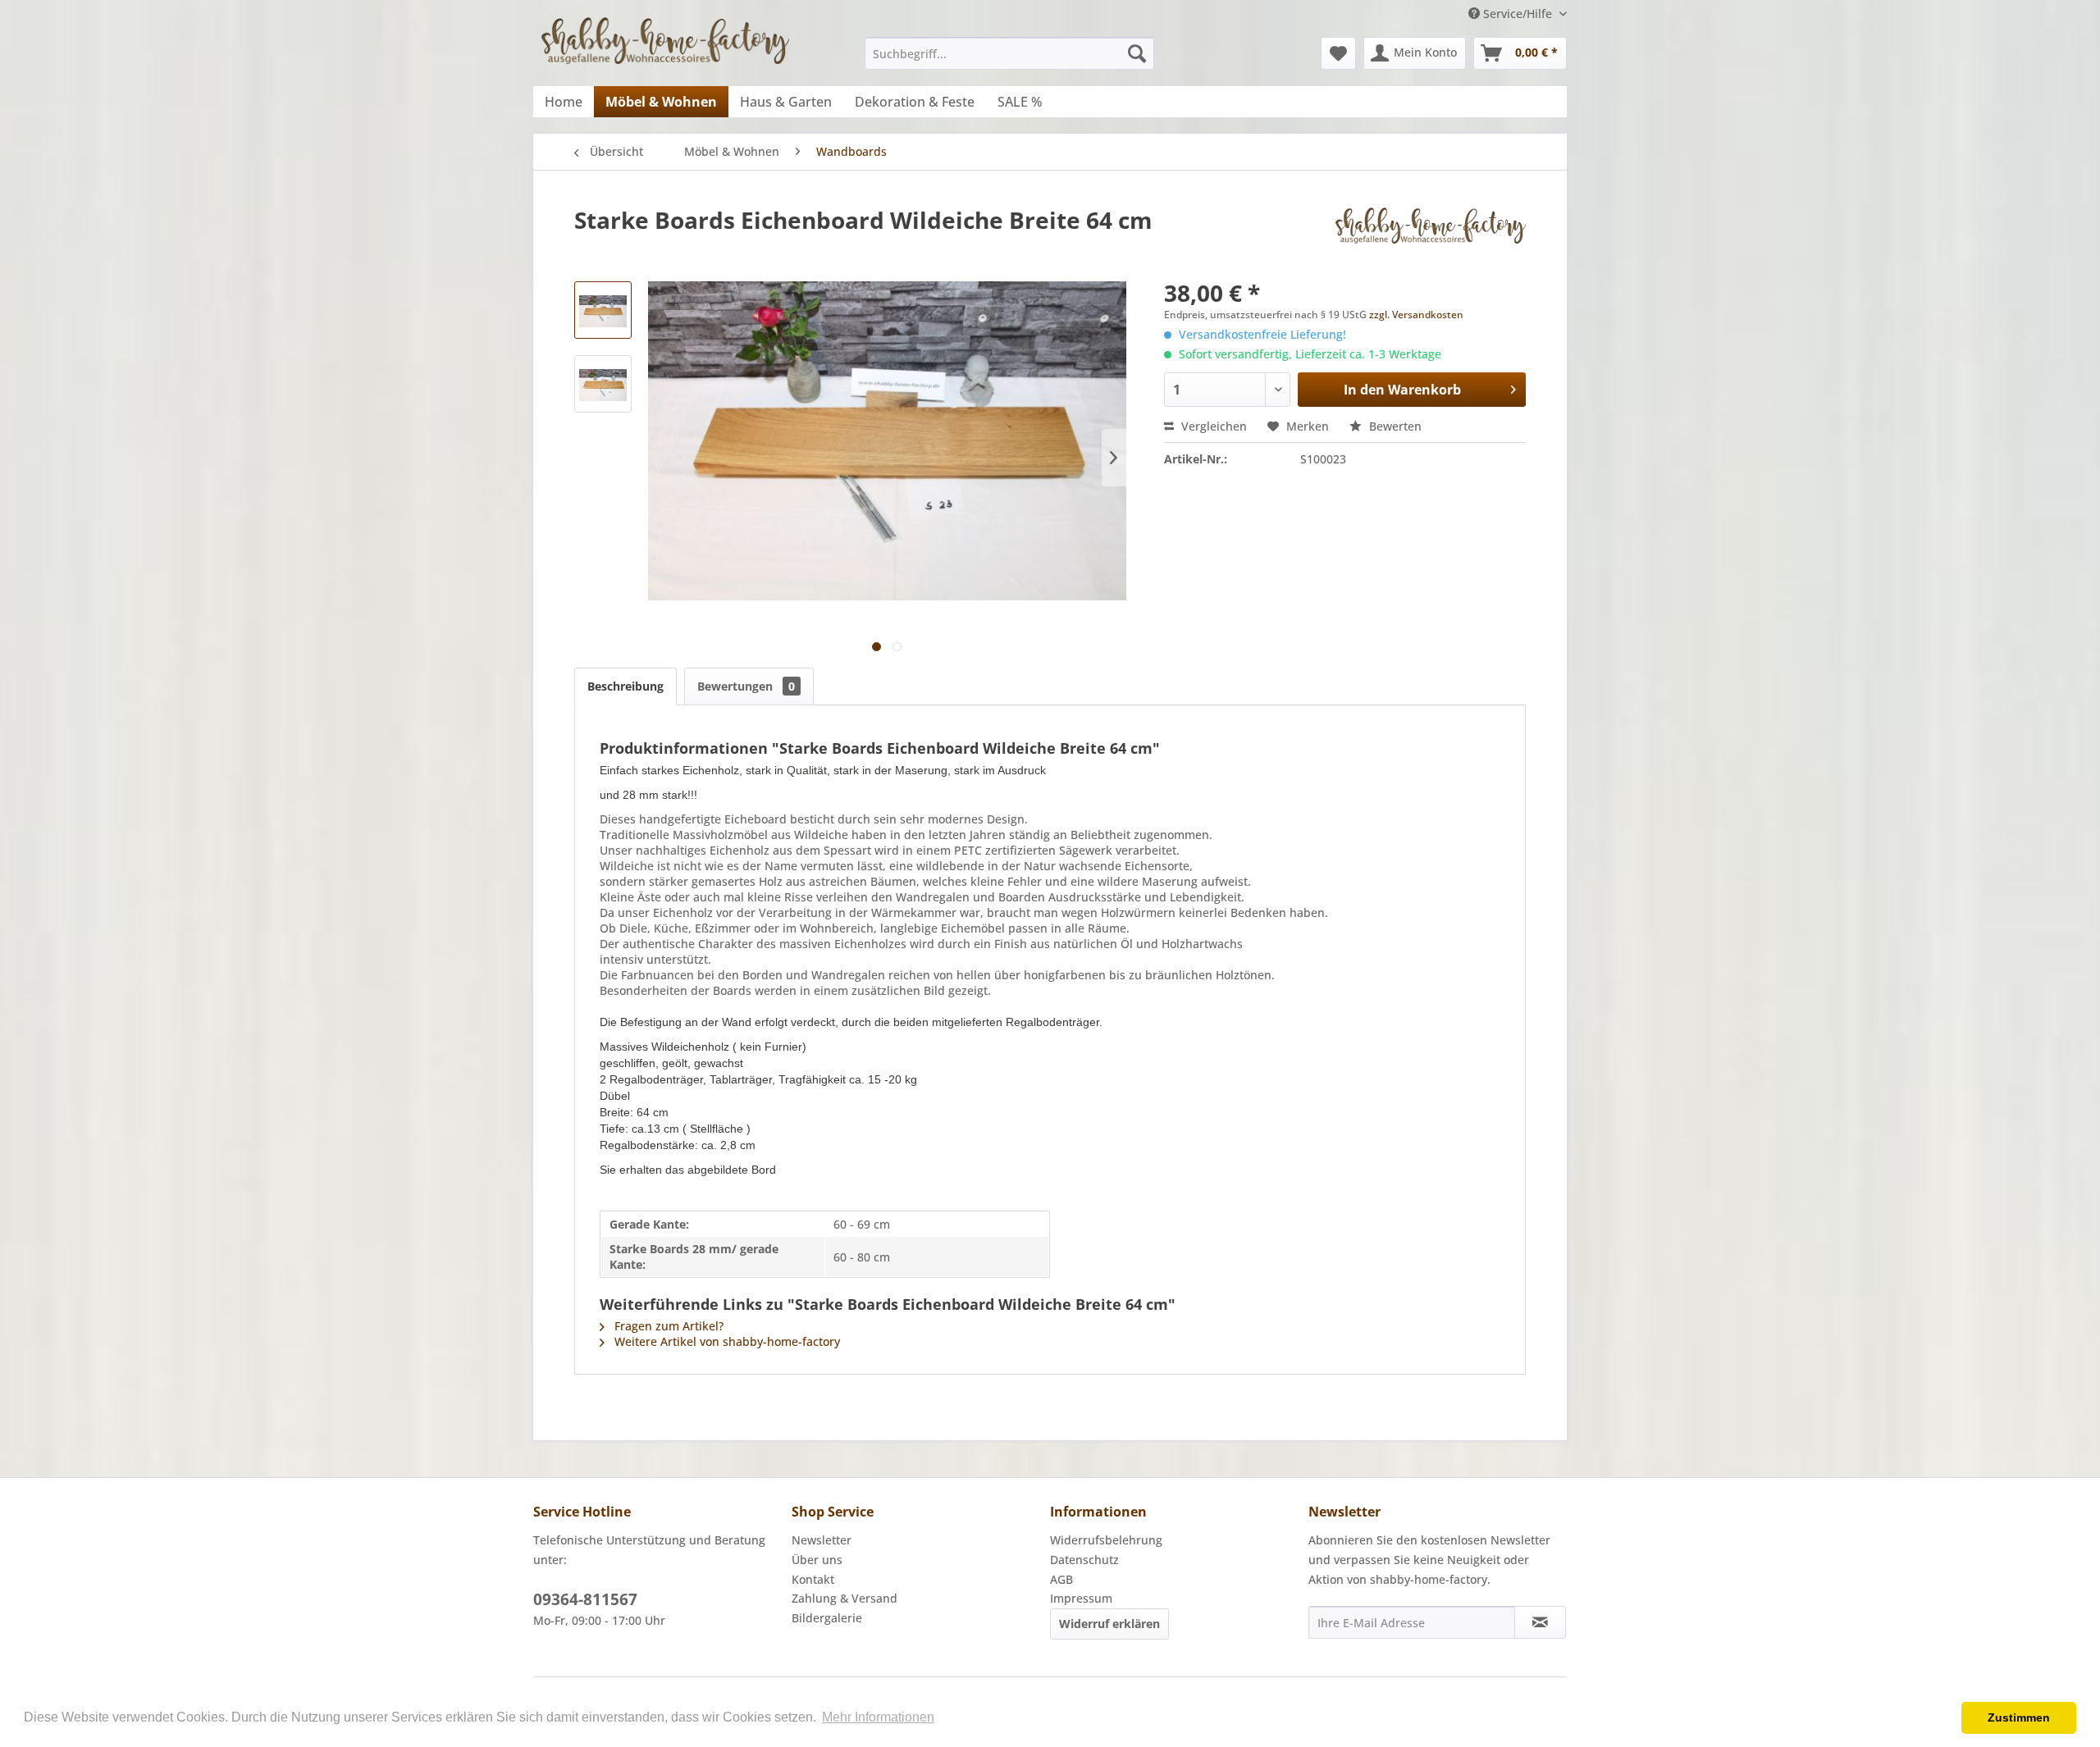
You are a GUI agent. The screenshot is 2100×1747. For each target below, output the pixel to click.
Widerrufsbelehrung (1106, 1540)
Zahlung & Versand (845, 1598)
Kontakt (813, 1579)
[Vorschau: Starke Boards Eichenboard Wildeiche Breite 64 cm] (603, 310)
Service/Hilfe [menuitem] (1518, 14)
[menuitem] (1009, 53)
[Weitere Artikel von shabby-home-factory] (1431, 236)
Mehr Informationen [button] (878, 1717)
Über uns (817, 1560)
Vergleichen (1212, 426)
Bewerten (1394, 426)
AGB (1061, 1579)
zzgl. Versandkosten (1416, 315)
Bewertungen (746, 686)
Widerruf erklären (1109, 1624)
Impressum (1081, 1598)
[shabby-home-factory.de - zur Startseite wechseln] (665, 47)
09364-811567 (585, 1599)
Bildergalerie (827, 1618)
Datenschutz (1084, 1560)
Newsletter (822, 1540)
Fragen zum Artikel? (667, 1326)
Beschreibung (625, 686)
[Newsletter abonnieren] (1540, 1622)
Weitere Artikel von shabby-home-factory (726, 1341)
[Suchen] (1137, 53)
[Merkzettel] (1338, 53)
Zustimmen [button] (2019, 1717)
